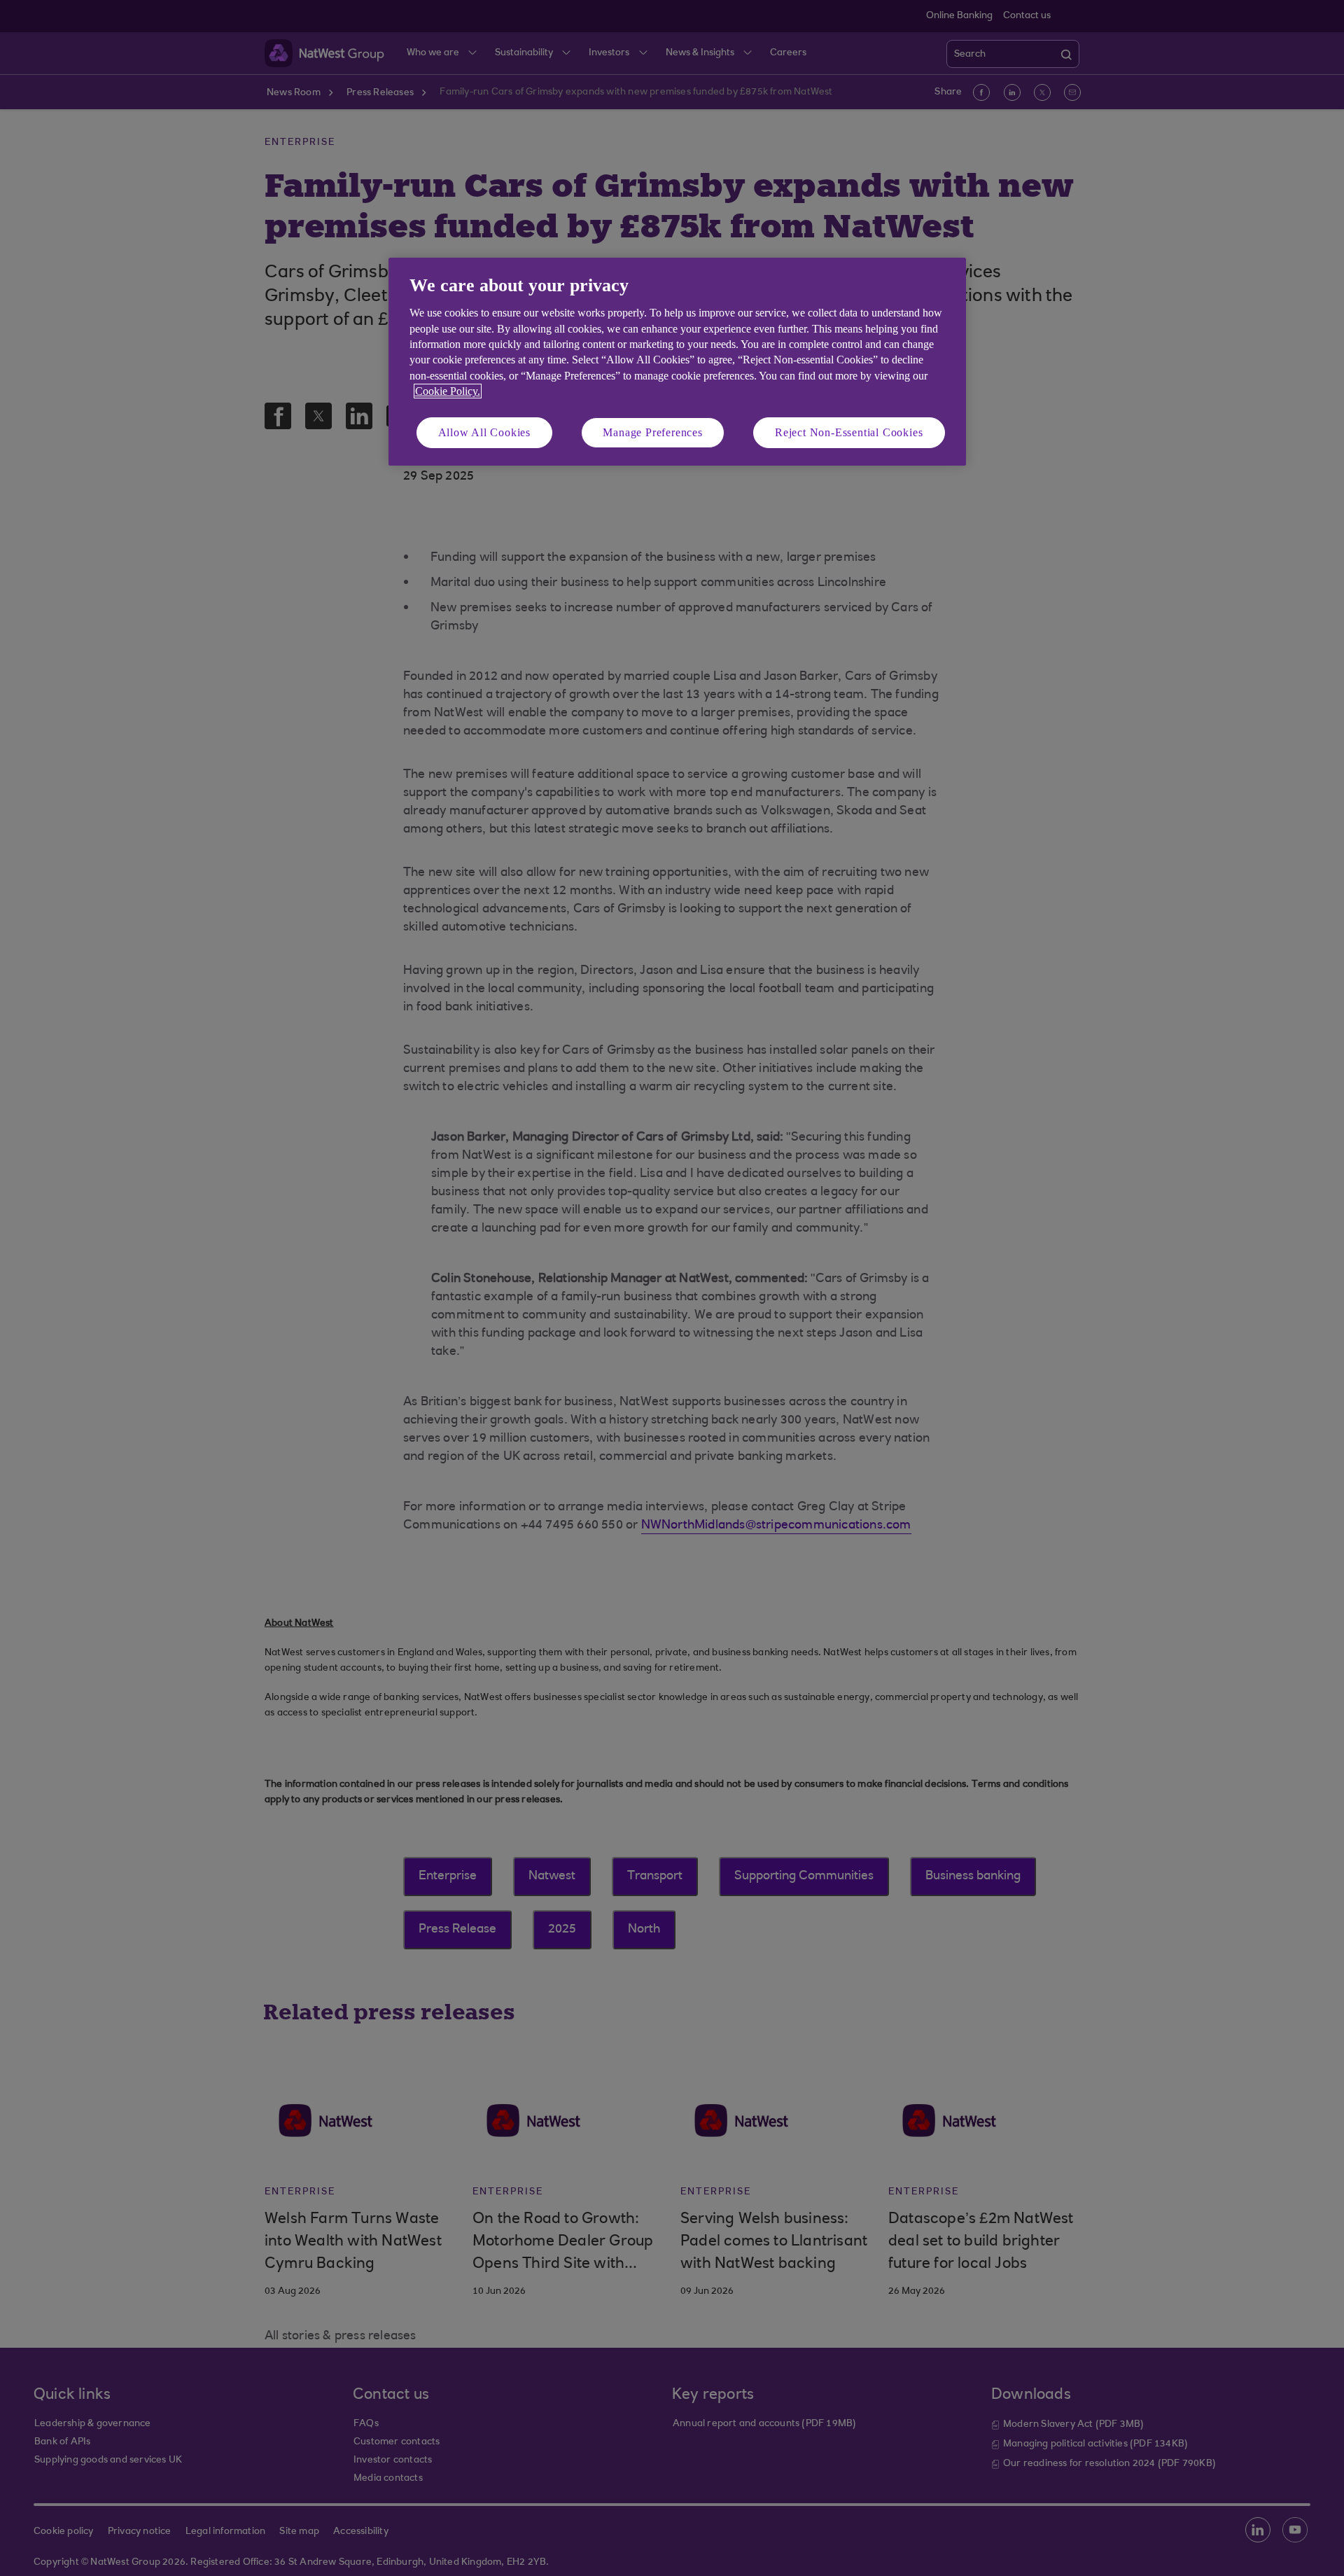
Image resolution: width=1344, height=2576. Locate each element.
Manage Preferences (652, 432)
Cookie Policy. (448, 391)
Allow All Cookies (485, 432)
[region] (677, 362)
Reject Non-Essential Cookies (849, 432)
